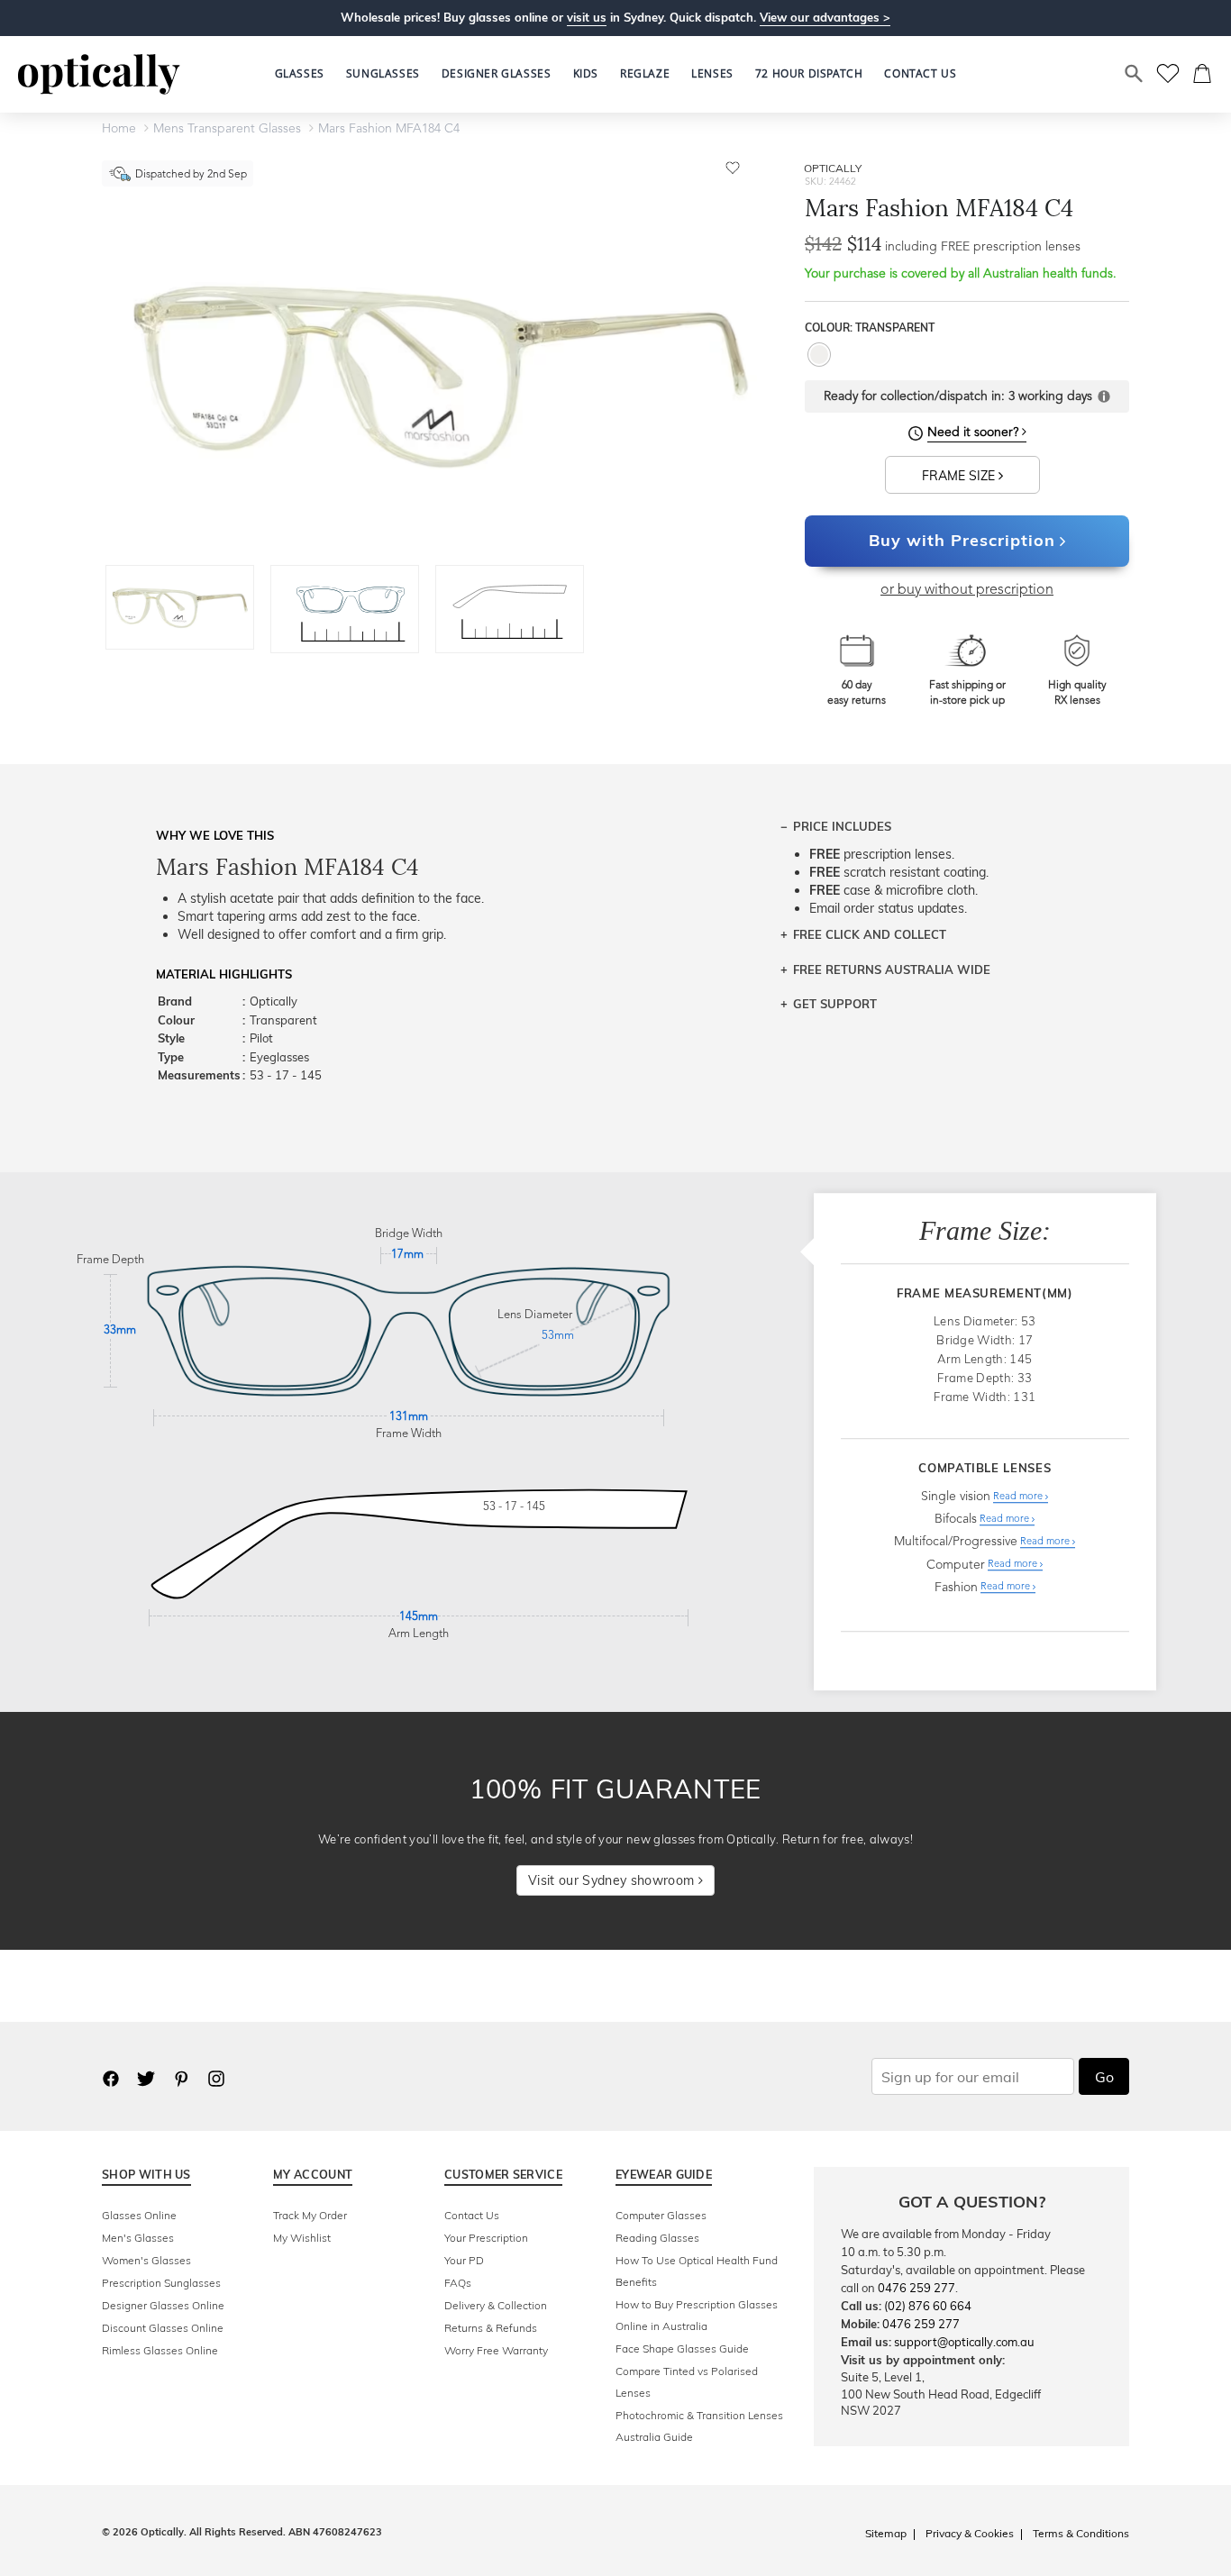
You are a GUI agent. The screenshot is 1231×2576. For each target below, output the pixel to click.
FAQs (458, 2283)
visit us (587, 17)
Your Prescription (486, 2238)
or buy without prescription (967, 590)
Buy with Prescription (962, 540)
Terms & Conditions (1081, 2533)
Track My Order (310, 2215)
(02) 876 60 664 (928, 2306)
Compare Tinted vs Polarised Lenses (687, 2382)
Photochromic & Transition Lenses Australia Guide (699, 2426)
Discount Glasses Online (163, 2328)
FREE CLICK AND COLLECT (870, 934)
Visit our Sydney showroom (613, 1880)
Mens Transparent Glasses (227, 129)
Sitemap (886, 2533)
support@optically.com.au (964, 2342)
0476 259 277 (916, 2288)
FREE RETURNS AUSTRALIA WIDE (892, 969)
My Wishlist (302, 2238)
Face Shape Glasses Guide (682, 2348)
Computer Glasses (661, 2215)
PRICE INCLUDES (842, 826)
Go (1104, 2077)
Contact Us (472, 2215)
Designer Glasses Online (163, 2305)
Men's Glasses (138, 2238)
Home (119, 129)
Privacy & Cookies (970, 2533)
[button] (586, 74)
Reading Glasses (657, 2238)
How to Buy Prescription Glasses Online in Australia (697, 2315)
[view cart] (1203, 74)
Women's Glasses (146, 2260)
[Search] (1135, 74)
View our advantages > (825, 17)
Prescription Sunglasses (161, 2283)
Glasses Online (139, 2215)
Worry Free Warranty (496, 2350)
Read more (1019, 1497)
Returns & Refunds (491, 2328)
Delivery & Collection (496, 2305)
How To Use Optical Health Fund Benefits (697, 2271)
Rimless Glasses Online (160, 2350)
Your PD (464, 2260)
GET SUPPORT (835, 1004)
